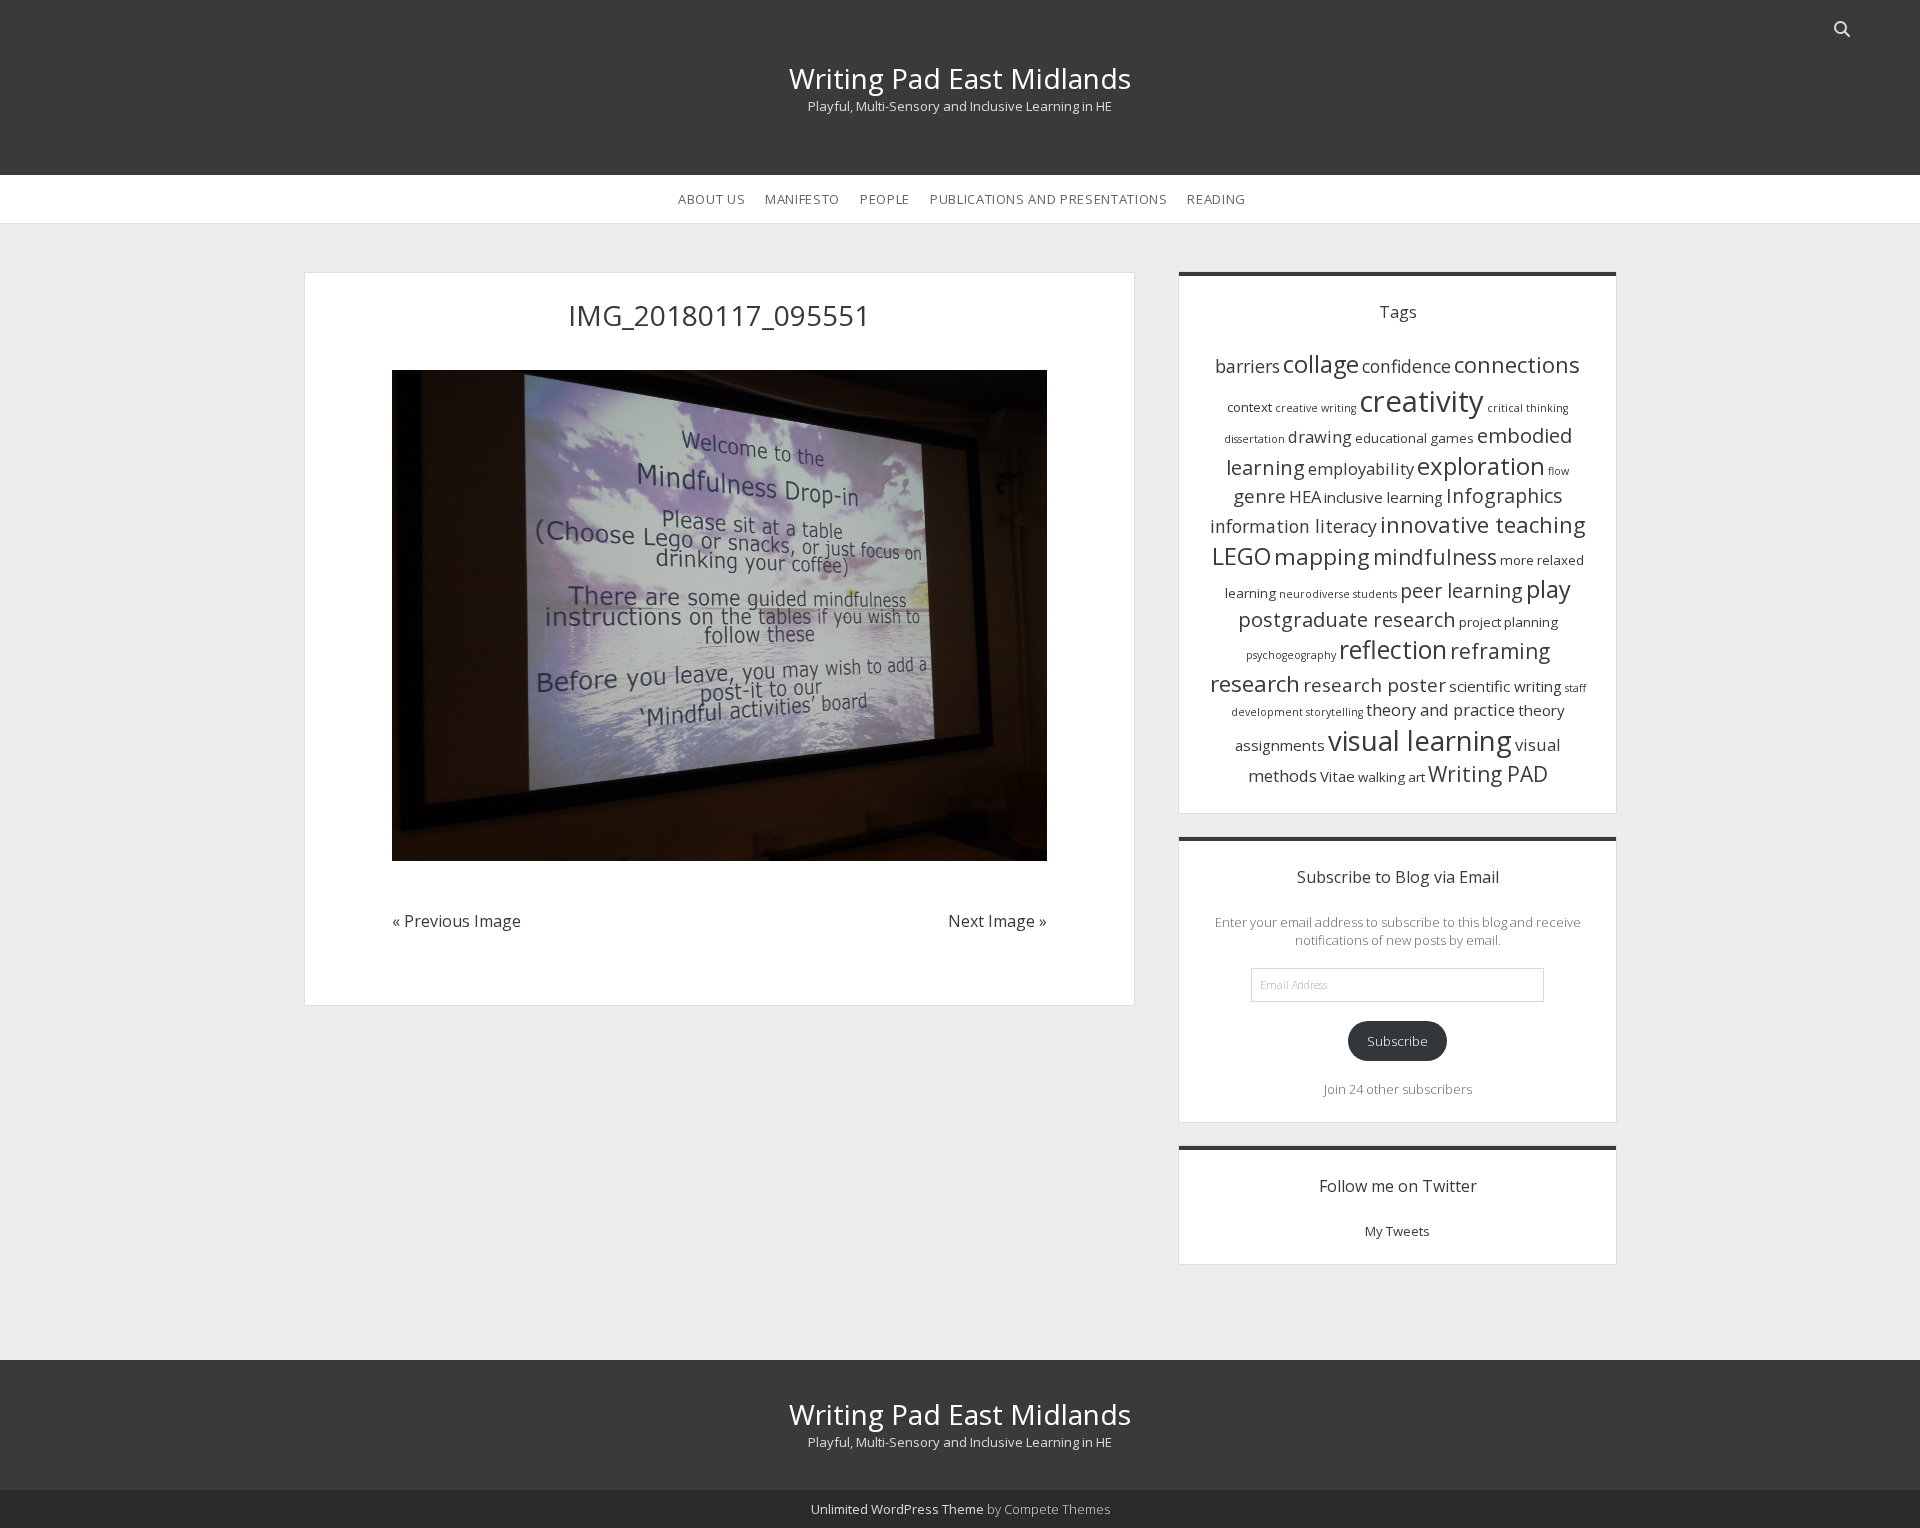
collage (1321, 364)
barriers (1247, 366)
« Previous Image (456, 921)
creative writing (1315, 408)
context (1249, 407)
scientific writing (1505, 686)
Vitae (1337, 776)
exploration (1481, 465)
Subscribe (1397, 1041)
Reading (1216, 199)
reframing (1500, 651)
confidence (1406, 366)
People (885, 199)
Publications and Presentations (1049, 199)
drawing (1320, 436)
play (1548, 589)
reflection (1393, 649)
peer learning (1461, 590)
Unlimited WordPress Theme (897, 1509)
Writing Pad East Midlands (960, 78)
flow (1558, 471)
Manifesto (802, 199)
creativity (1421, 401)
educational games (1414, 438)
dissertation (1254, 439)
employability (1361, 468)
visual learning (1420, 740)
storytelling (1334, 712)
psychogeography (1291, 655)
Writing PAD (1488, 774)
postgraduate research (1347, 619)
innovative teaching (1483, 524)
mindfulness (1435, 557)
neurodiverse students (1338, 594)
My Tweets (1397, 1231)
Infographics (1504, 495)
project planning (1508, 622)
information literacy (1293, 526)
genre (1259, 495)
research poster (1374, 684)
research (1255, 683)
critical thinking (1527, 408)
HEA (1305, 496)
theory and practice (1440, 709)
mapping (1322, 556)
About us (711, 199)
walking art (1391, 777)
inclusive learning (1383, 497)
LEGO (1241, 556)
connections (1517, 364)
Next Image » (997, 921)
